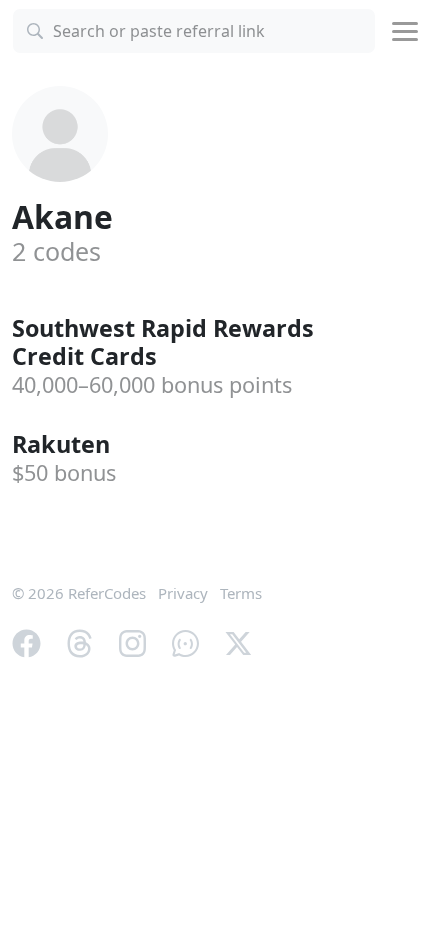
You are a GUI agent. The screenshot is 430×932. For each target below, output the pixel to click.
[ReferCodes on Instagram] (132, 641)
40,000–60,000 (152, 384)
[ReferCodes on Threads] (79, 641)
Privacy (183, 593)
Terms (241, 593)
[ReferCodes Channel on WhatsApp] (185, 641)
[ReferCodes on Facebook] (26, 641)
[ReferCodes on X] (238, 641)
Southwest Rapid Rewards (163, 342)
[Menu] (405, 31)
